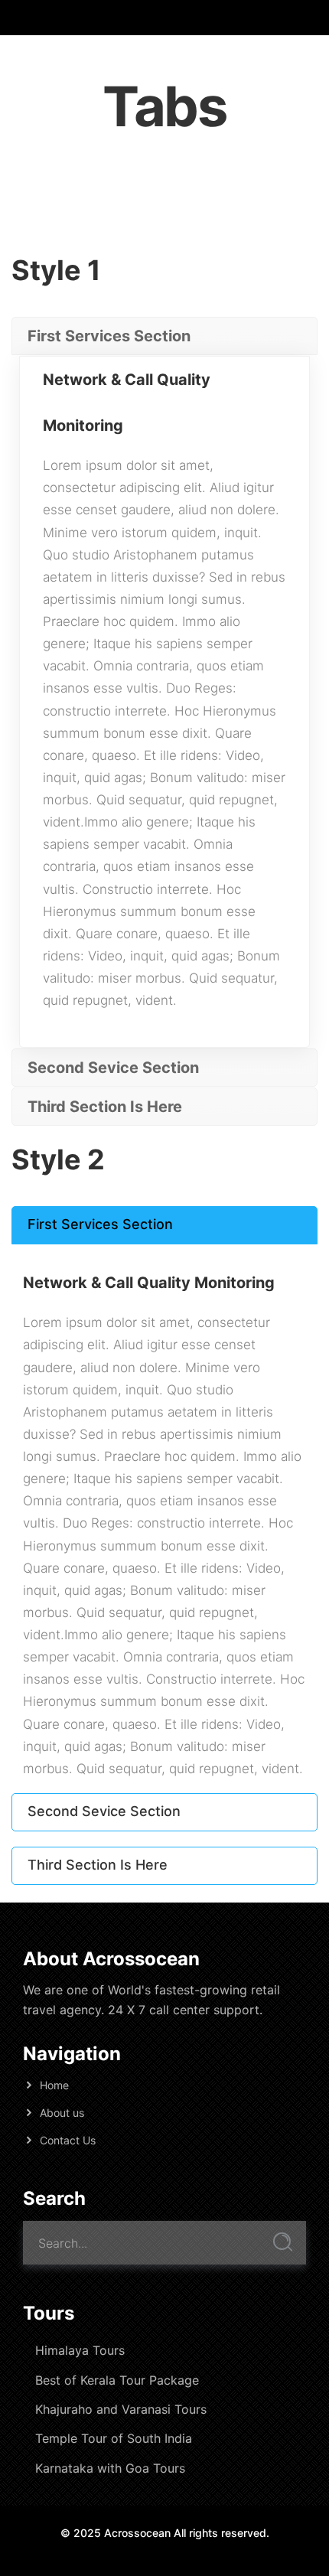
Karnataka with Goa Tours (110, 2468)
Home (54, 2085)
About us (62, 2113)
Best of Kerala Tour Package (117, 2380)
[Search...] (283, 2242)
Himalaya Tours (80, 2350)
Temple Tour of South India (114, 2438)
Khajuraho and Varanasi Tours (121, 2409)
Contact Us (68, 2140)
